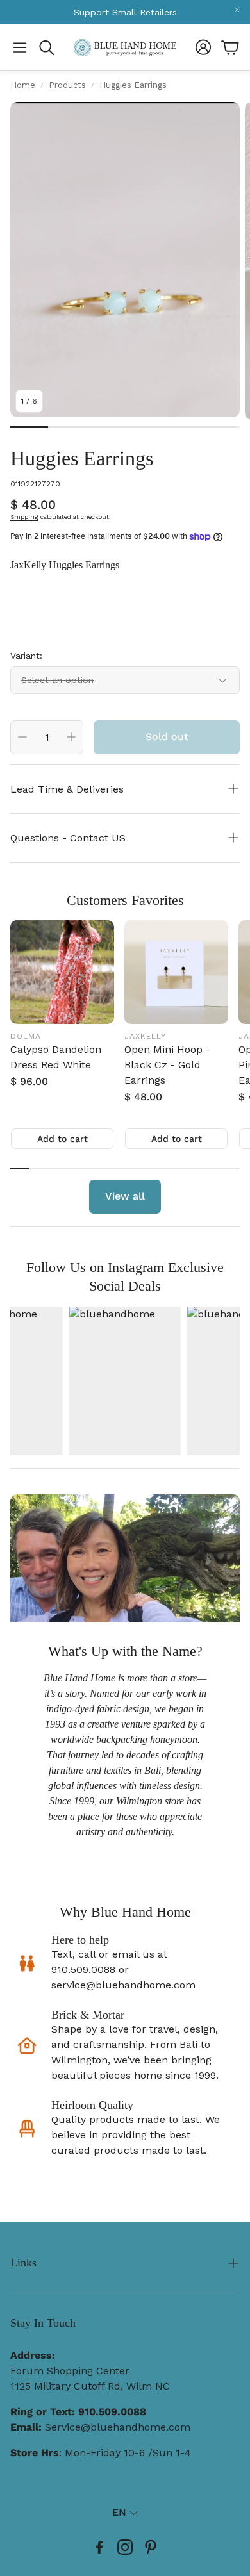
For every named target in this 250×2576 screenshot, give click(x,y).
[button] (20, 47)
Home (23, 85)
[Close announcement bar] (237, 10)
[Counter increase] (71, 737)
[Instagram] (125, 2547)
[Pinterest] (151, 2547)
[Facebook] (99, 2547)
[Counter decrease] (22, 737)
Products (67, 85)
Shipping (24, 517)
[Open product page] (62, 972)
